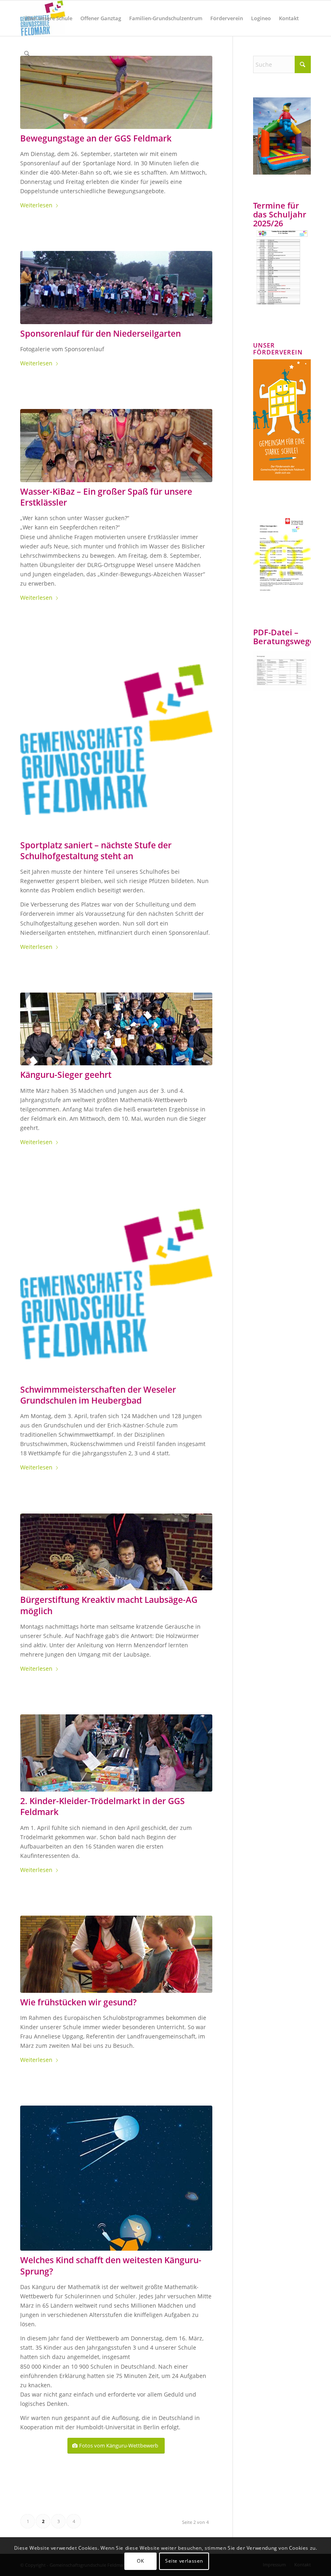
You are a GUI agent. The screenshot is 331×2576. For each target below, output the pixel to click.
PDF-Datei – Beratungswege (284, 637)
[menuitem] (48, 18)
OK (140, 2561)
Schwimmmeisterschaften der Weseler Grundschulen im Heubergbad (98, 1395)
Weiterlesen (36, 205)
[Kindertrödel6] (116, 1753)
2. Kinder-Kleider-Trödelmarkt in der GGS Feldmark (103, 1806)
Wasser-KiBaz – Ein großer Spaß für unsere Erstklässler (106, 497)
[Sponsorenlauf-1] (116, 288)
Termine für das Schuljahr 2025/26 (280, 214)
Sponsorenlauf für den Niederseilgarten (101, 333)
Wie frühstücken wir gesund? (79, 2002)
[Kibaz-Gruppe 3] (116, 446)
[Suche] (27, 54)
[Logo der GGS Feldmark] (116, 740)
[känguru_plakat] (116, 2178)
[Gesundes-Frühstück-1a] (116, 1954)
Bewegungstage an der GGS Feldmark (96, 138)
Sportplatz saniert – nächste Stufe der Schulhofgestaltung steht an (96, 851)
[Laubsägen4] (116, 1552)
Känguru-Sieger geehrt (66, 1075)
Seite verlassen (184, 2561)
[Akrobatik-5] (116, 92)
